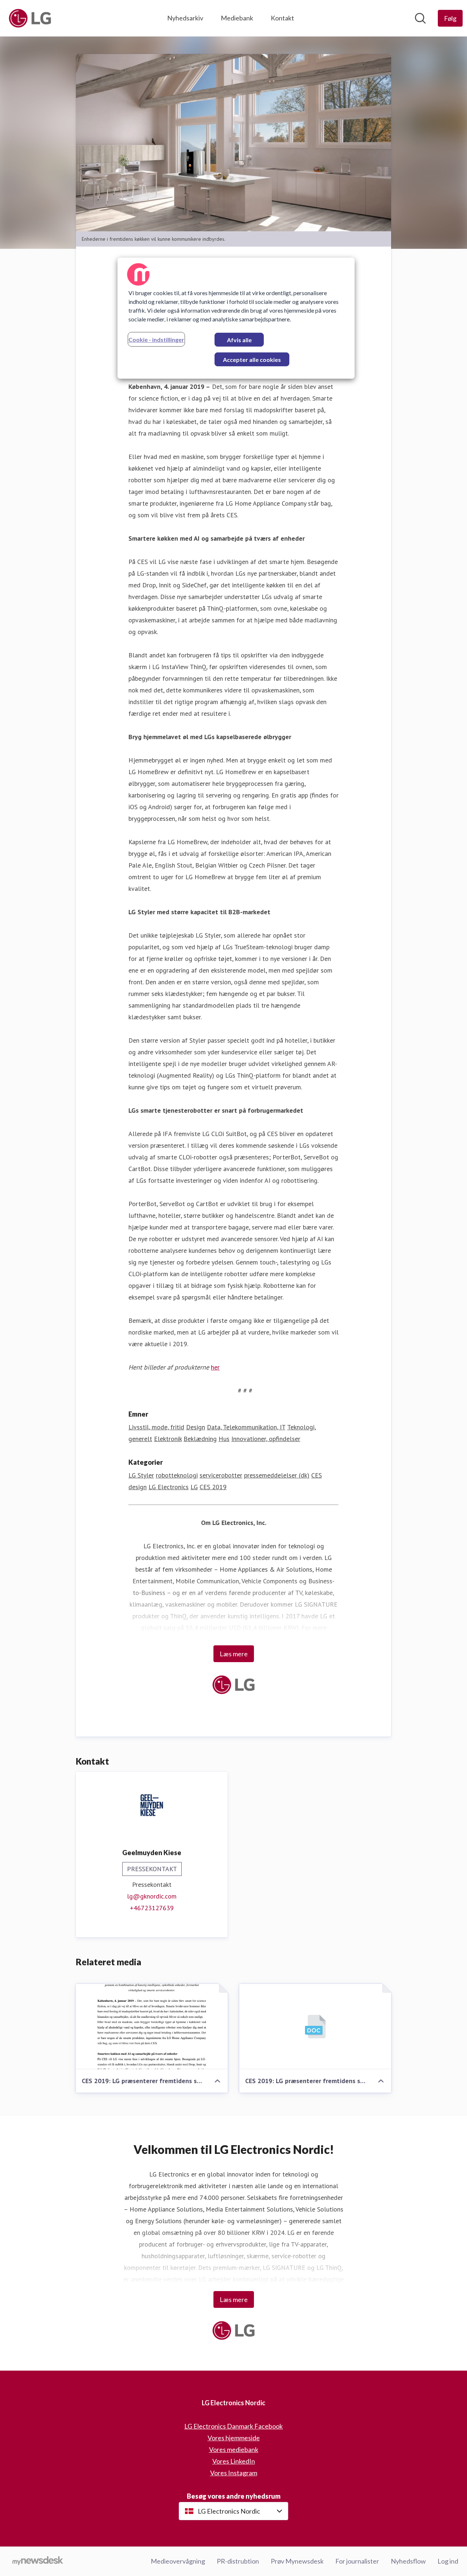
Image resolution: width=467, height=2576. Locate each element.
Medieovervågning (178, 2561)
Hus (224, 1439)
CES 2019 (213, 1487)
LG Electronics (169, 1487)
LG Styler (141, 1475)
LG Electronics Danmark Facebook (233, 2426)
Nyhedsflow (408, 2561)
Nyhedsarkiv (185, 18)
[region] (236, 318)
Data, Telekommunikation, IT (246, 1427)
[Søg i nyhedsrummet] (420, 18)
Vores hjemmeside (234, 2438)
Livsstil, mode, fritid (156, 1427)
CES (317, 1475)
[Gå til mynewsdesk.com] (38, 2561)
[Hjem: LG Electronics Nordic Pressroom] (30, 18)
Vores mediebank (234, 2449)
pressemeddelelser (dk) (277, 1475)
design (138, 1487)
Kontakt (282, 18)
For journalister (357, 2561)
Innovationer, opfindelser (266, 1439)
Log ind (448, 2561)
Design (196, 1427)
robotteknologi (177, 1475)
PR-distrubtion (238, 2561)
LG (194, 1487)
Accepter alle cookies (252, 360)
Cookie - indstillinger (156, 339)
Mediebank (237, 18)
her (215, 1367)
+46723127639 (152, 1908)
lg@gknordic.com (152, 1896)
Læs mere (234, 1654)
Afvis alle (239, 340)
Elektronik (168, 1439)
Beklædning (200, 1439)
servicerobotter (221, 1475)
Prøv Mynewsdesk (297, 2561)
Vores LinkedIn (234, 2461)
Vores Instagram (234, 2473)
